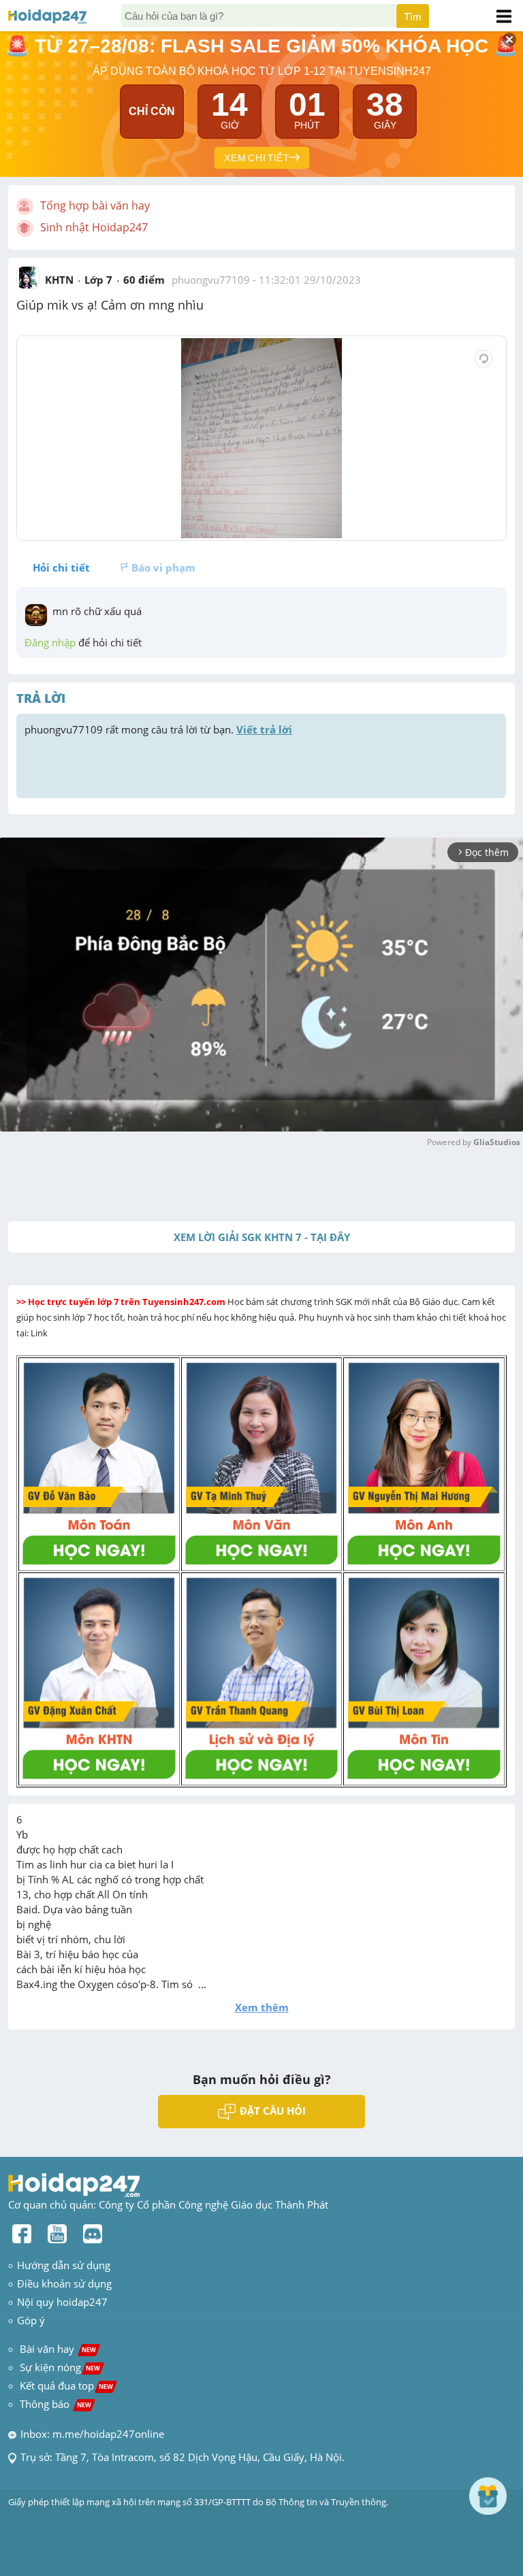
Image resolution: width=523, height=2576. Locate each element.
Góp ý (31, 2320)
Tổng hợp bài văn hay (95, 205)
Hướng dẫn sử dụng (64, 2265)
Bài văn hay (57, 2349)
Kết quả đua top (66, 2385)
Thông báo (56, 2404)
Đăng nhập (50, 642)
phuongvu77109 (211, 280)
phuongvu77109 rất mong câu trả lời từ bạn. (158, 729)
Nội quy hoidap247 (62, 2302)
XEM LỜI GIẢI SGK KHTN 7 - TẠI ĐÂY (262, 1237)
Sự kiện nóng (60, 2367)
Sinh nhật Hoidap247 (94, 227)
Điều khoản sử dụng (64, 2283)
